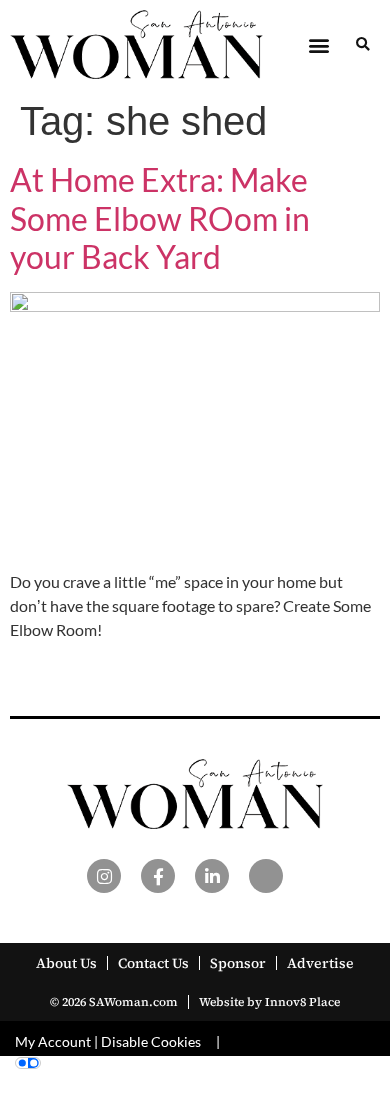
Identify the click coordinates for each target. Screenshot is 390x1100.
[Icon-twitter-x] (266, 876)
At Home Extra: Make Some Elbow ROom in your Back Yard (160, 218)
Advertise (320, 963)
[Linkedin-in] (212, 876)
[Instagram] (104, 876)
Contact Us (153, 963)
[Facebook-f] (158, 876)
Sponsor (238, 963)
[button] (318, 44)
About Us (66, 963)
